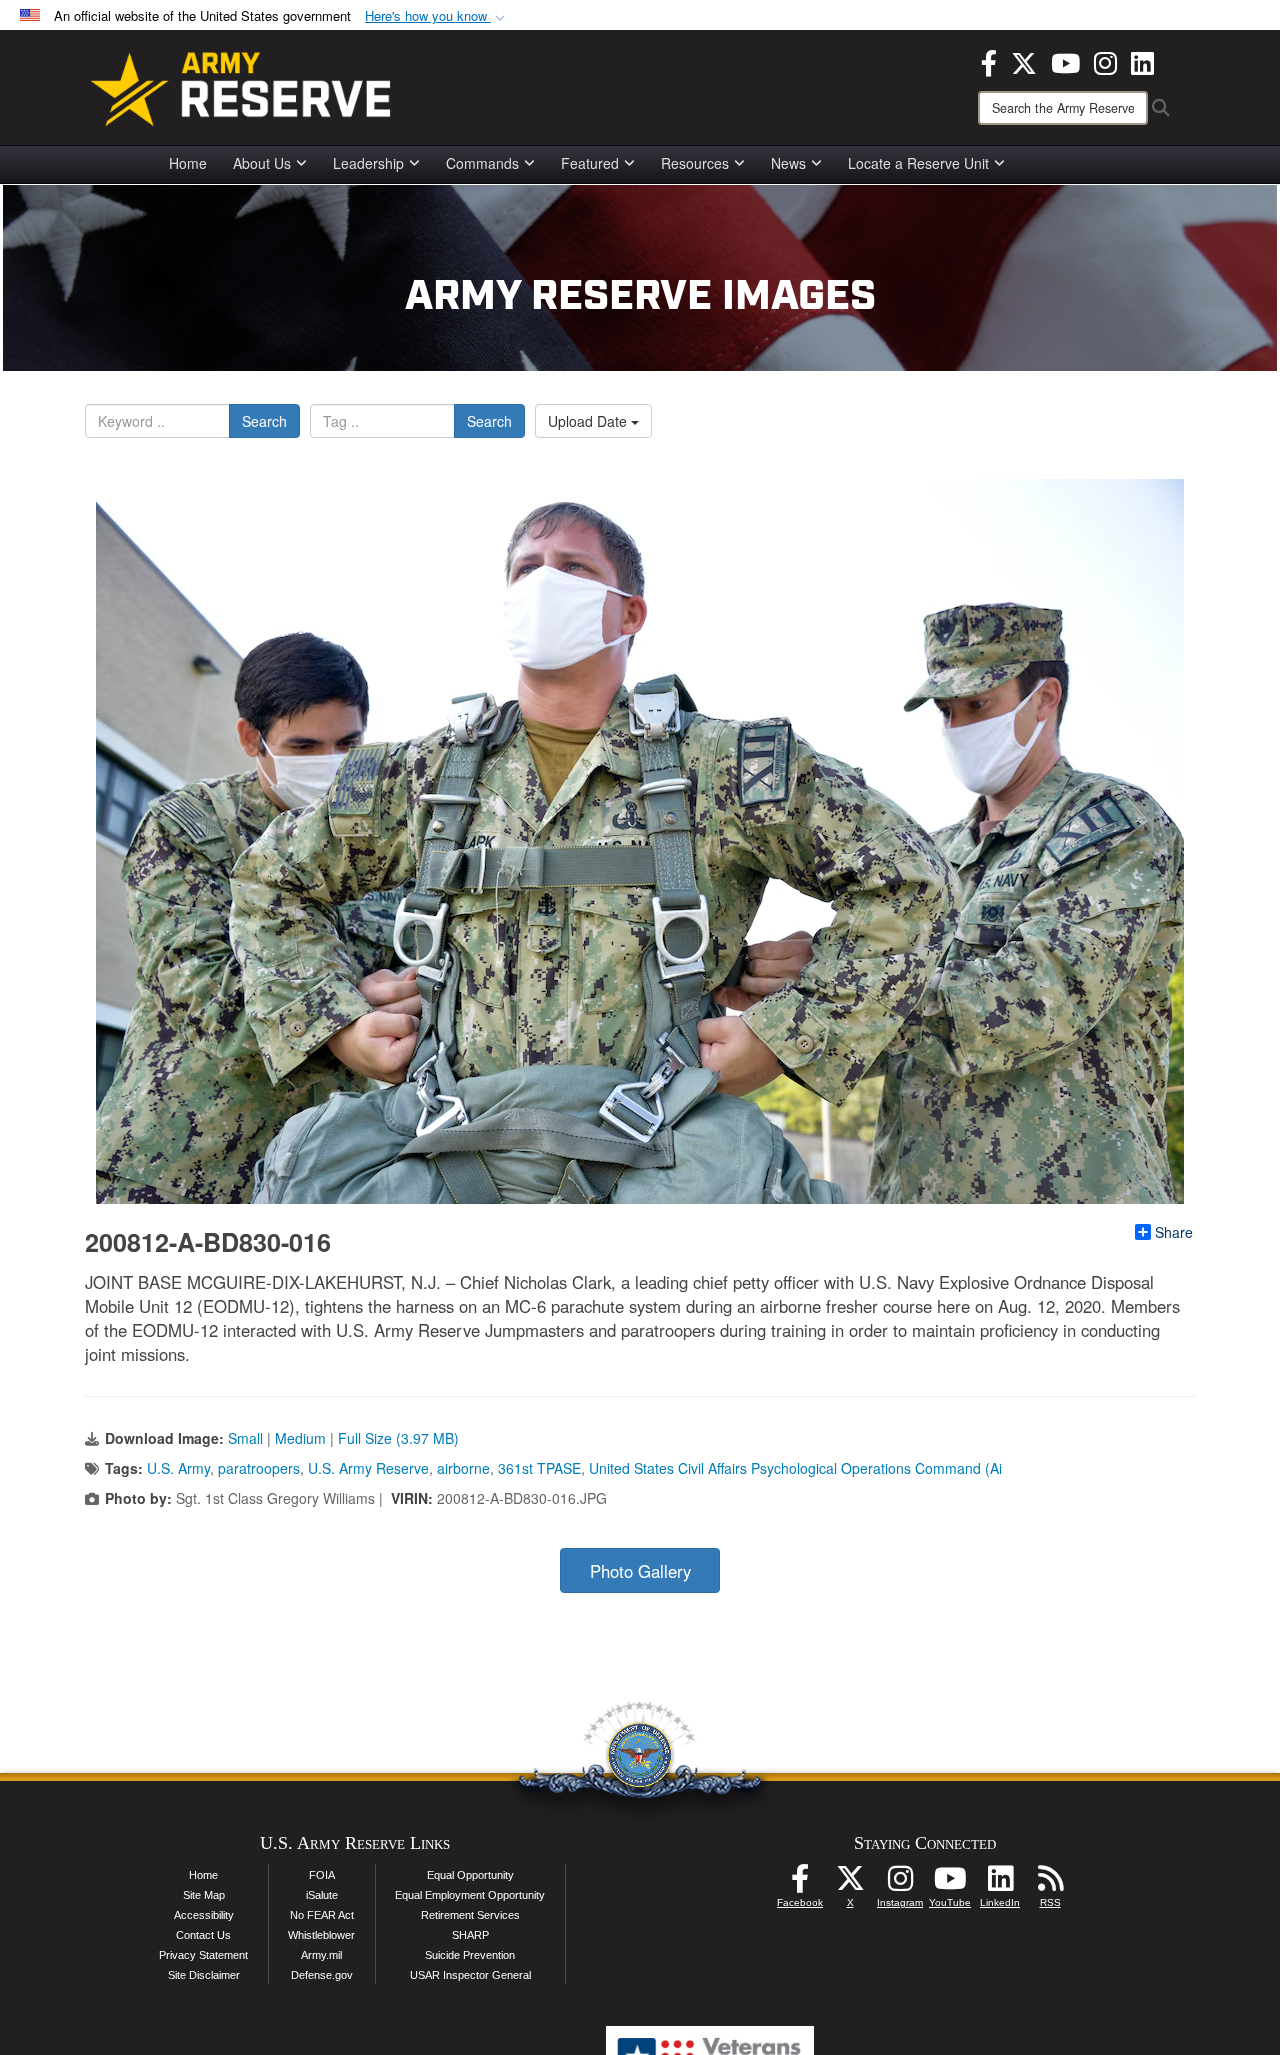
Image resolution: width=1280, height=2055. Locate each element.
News (788, 163)
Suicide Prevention (470, 1955)
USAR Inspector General (470, 1975)
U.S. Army (178, 1468)
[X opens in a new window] (1024, 61)
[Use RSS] (1050, 1884)
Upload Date (589, 421)
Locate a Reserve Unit (918, 163)
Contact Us (203, 1935)
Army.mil (321, 1955)
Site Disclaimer (204, 1975)
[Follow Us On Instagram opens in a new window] (900, 1884)
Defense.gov (322, 1975)
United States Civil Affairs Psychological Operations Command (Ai (795, 1468)
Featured (590, 163)
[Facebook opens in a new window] (989, 61)
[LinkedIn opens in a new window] (1142, 61)
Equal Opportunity (470, 1875)
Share (1174, 1232)
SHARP (470, 1935)
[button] (437, 16)
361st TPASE (539, 1468)
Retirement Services (470, 1915)
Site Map (204, 1895)
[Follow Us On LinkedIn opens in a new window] (1000, 1884)
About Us (262, 163)
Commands (482, 163)
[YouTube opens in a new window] (1065, 61)
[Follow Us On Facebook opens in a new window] (800, 1884)
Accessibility (204, 1915)
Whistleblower (321, 1935)
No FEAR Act (322, 1915)
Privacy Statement (203, 1955)
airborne (463, 1468)
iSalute (322, 1895)
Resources (695, 163)
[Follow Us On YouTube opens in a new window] (950, 1884)
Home (188, 163)
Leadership (368, 163)
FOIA (322, 1875)
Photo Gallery (640, 1571)
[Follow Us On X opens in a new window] (850, 1884)
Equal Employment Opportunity (470, 1895)
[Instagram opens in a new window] (1105, 61)
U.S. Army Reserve (368, 1468)
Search (264, 421)
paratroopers (259, 1468)
